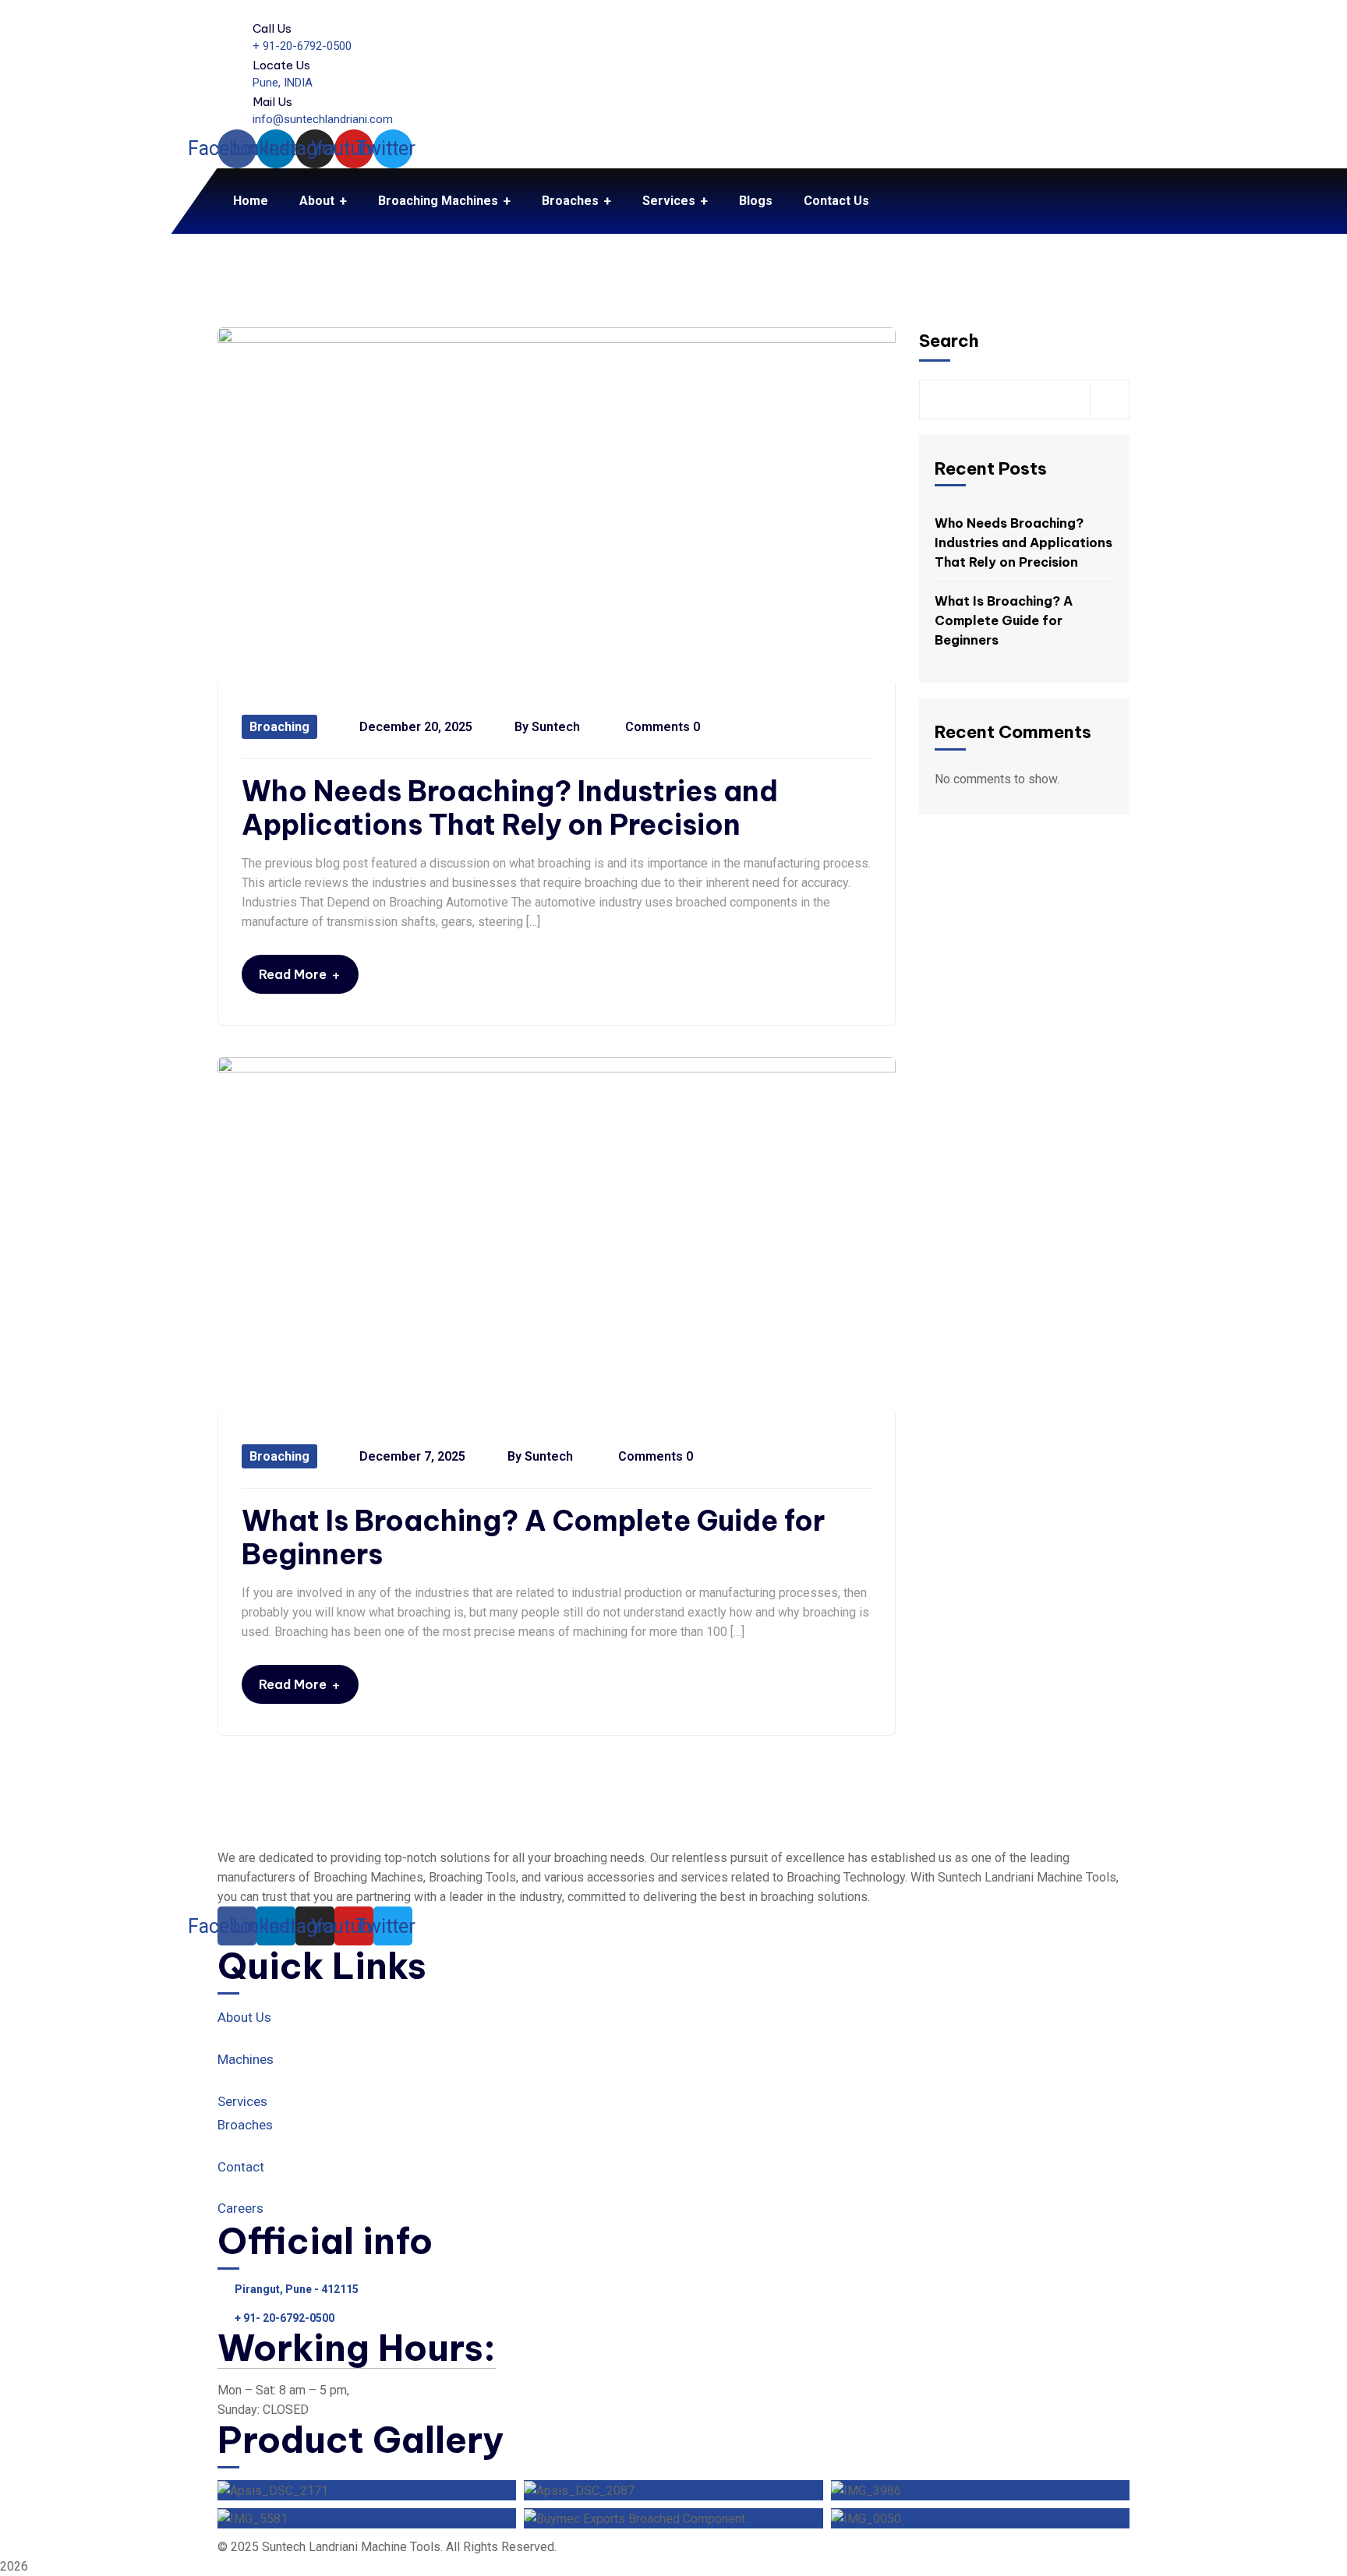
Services (242, 2101)
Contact (241, 2167)
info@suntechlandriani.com (323, 119)
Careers (240, 2208)
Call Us (272, 28)
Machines (246, 2059)
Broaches (245, 2125)
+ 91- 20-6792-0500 (285, 2318)
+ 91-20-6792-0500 (302, 46)
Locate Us (281, 65)
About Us (244, 2017)
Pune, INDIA (283, 83)
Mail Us (272, 102)
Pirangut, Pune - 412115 (297, 2289)
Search (949, 341)
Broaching (279, 727)
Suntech (556, 727)
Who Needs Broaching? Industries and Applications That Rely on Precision (510, 808)
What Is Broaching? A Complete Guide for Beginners (533, 1538)
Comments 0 (661, 727)
